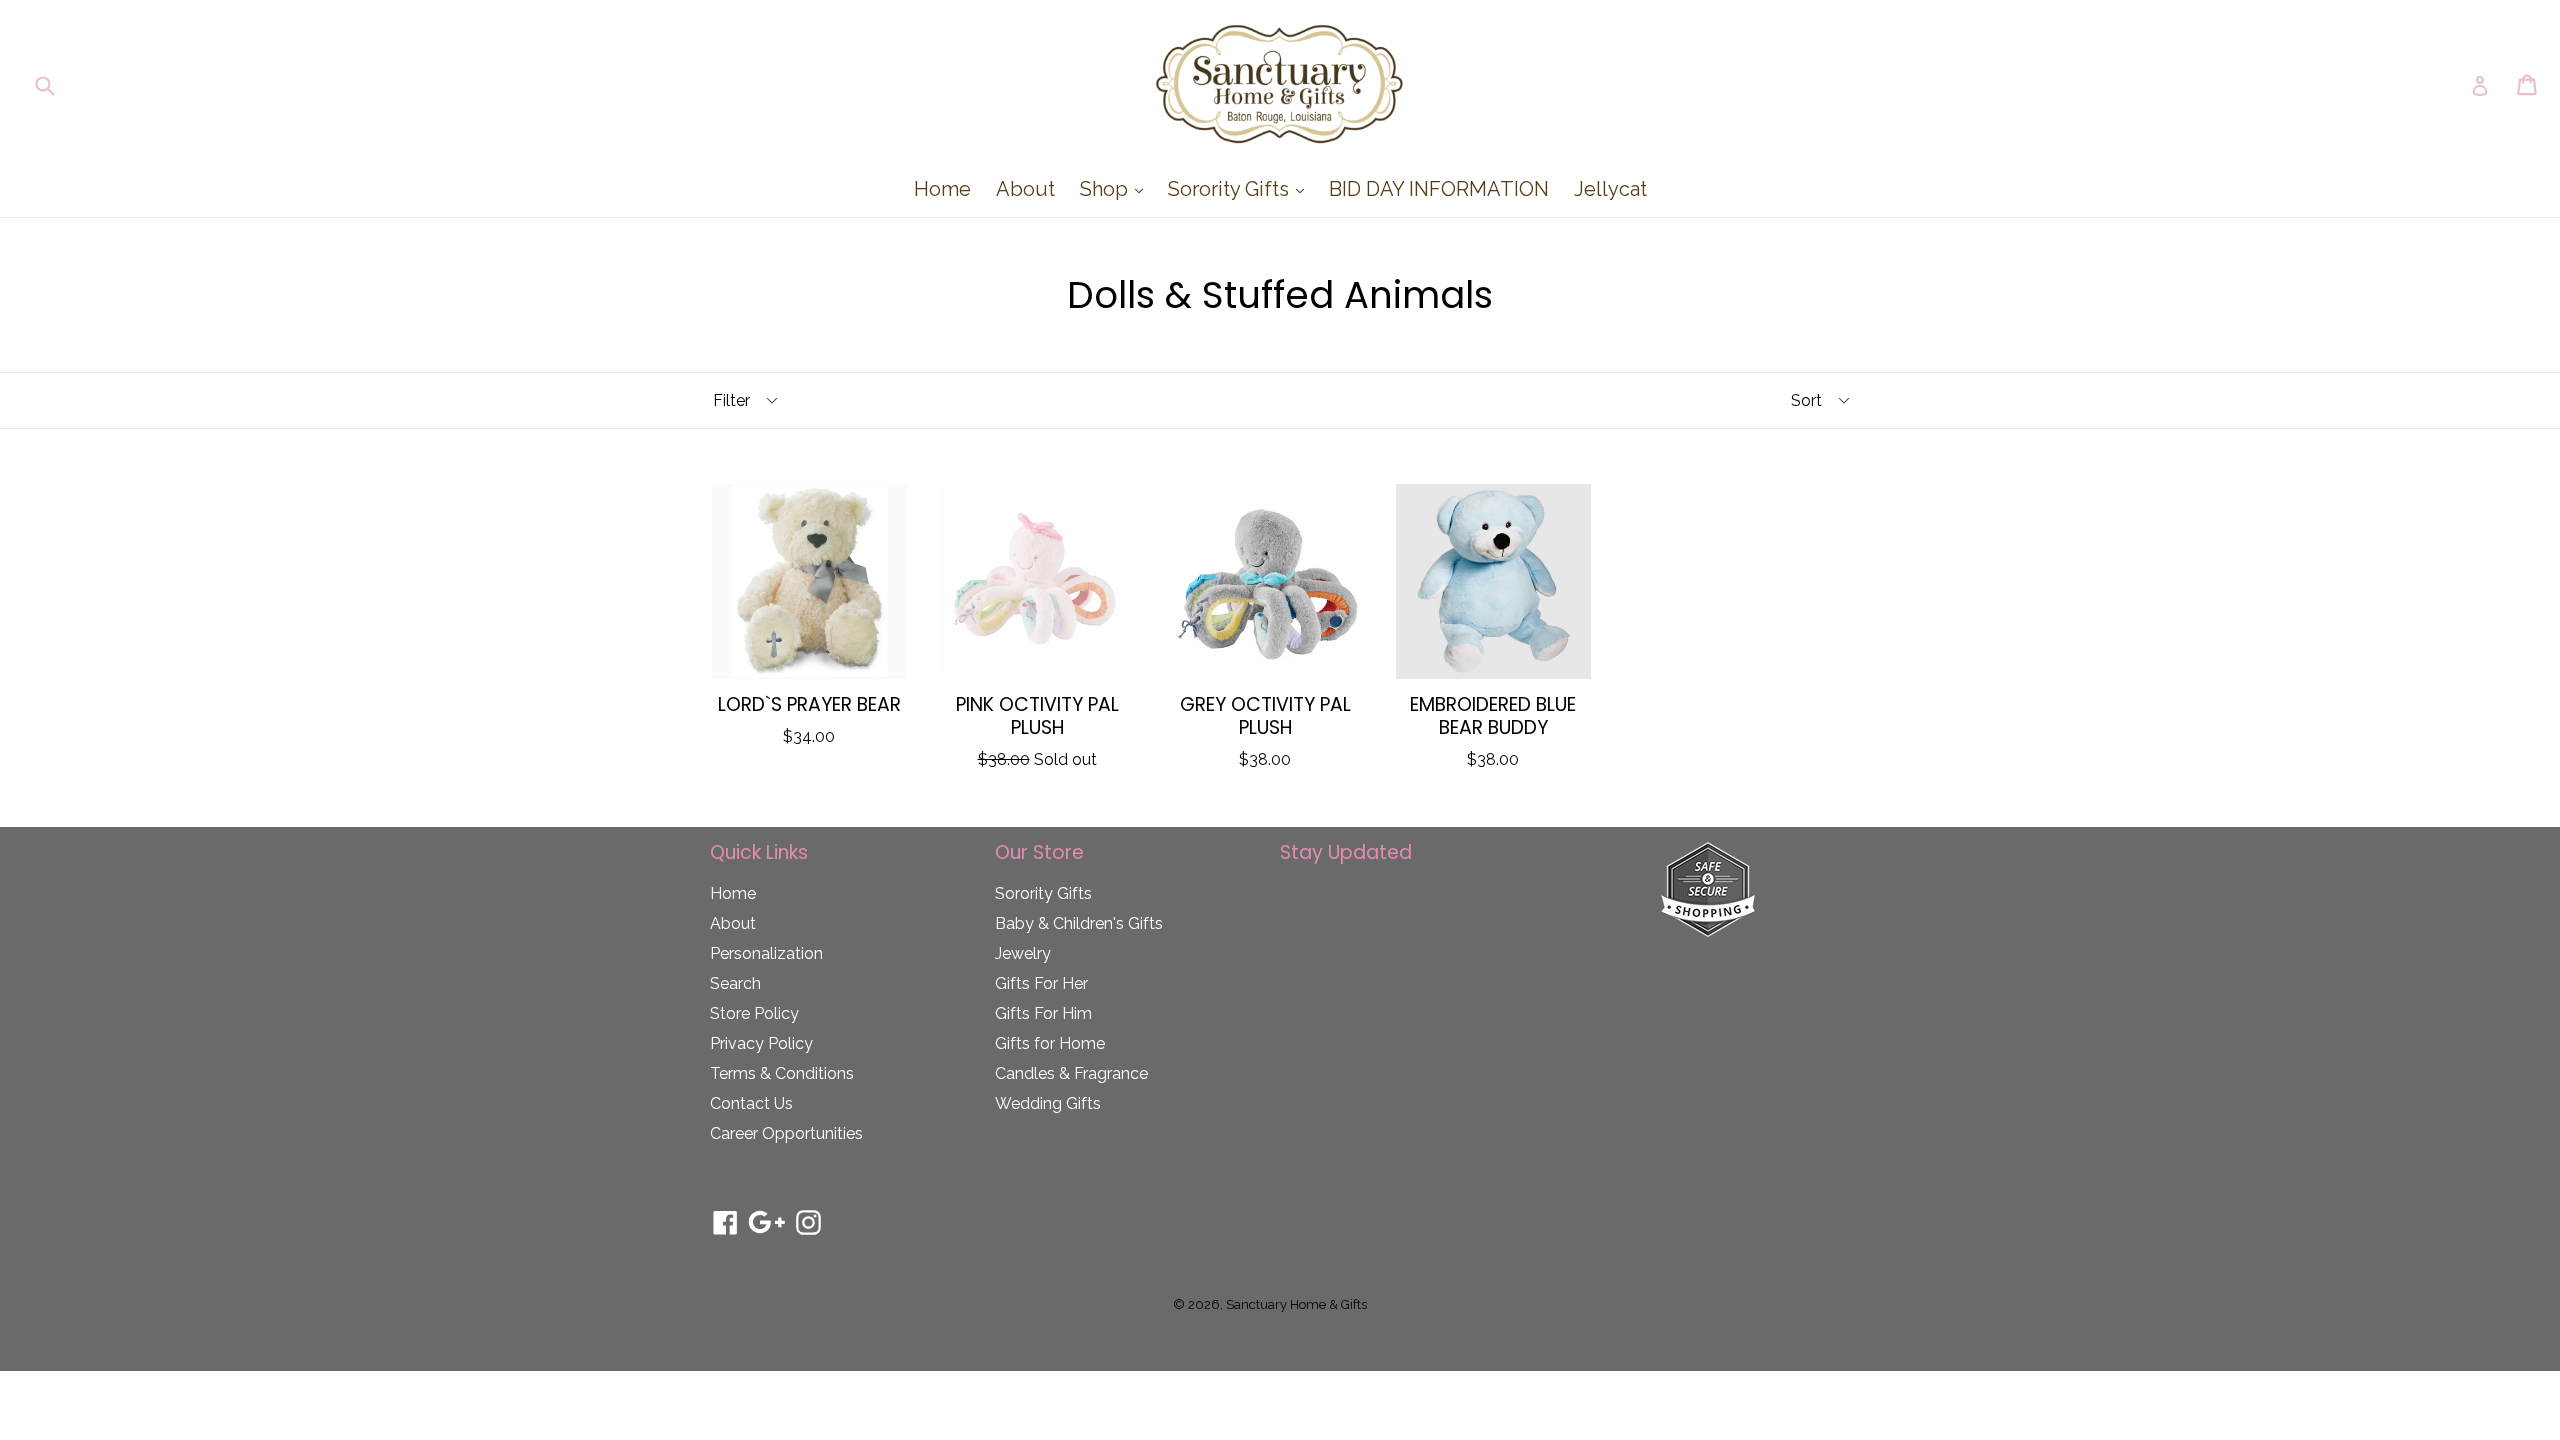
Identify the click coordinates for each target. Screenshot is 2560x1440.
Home (942, 189)
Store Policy (754, 1013)
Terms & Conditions (782, 1073)
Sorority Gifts (1241, 188)
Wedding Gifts (1048, 1103)
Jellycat (1610, 189)
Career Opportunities (786, 1133)
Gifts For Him (1043, 1013)
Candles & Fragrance (1071, 1073)
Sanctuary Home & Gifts (1296, 1304)
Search (735, 983)
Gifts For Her (1041, 983)
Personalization (766, 953)
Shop (1116, 188)
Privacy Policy (761, 1043)
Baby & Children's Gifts (1079, 923)
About (1025, 189)
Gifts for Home (1050, 1043)
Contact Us (751, 1103)
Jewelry (1023, 953)
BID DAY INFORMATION (1439, 189)
